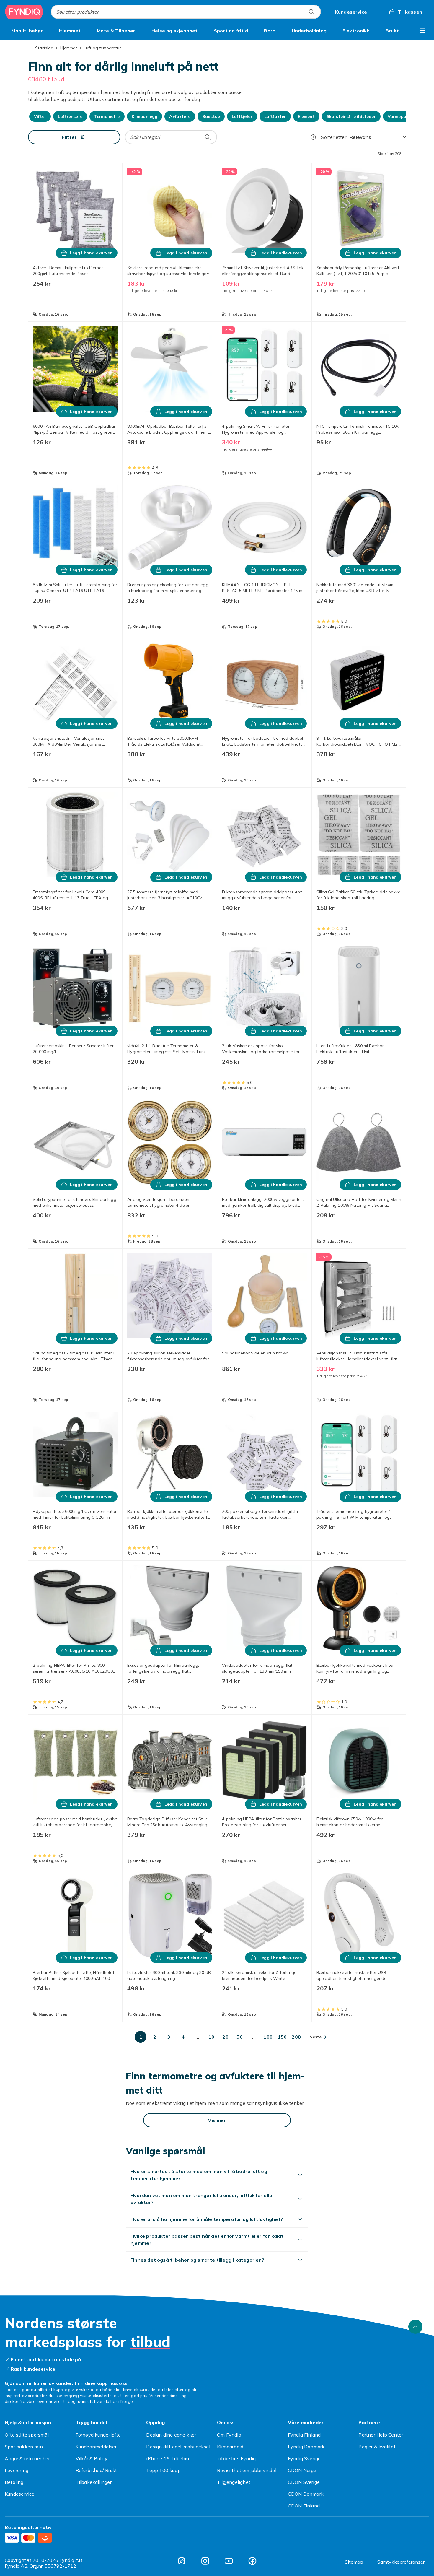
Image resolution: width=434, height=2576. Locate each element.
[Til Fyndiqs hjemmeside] (24, 12)
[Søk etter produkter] (311, 12)
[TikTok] (182, 2561)
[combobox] (186, 12)
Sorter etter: (334, 137)
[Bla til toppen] (415, 2327)
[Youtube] (229, 2561)
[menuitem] (27, 31)
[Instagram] (205, 2561)
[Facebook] (252, 2561)
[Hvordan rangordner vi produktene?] (313, 137)
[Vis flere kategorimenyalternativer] (422, 31)
